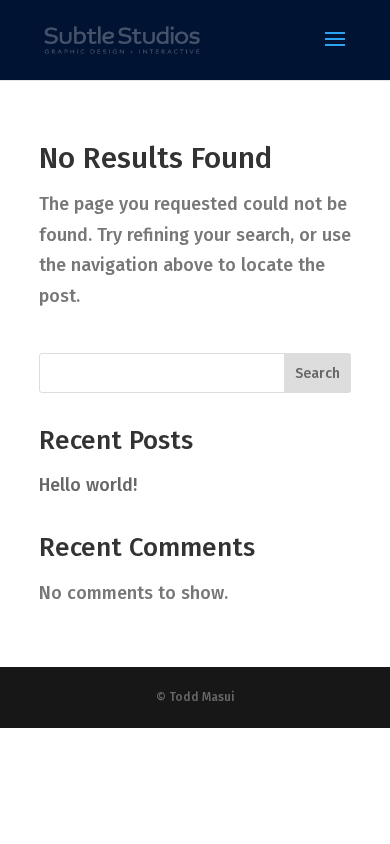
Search (317, 373)
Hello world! (88, 485)
